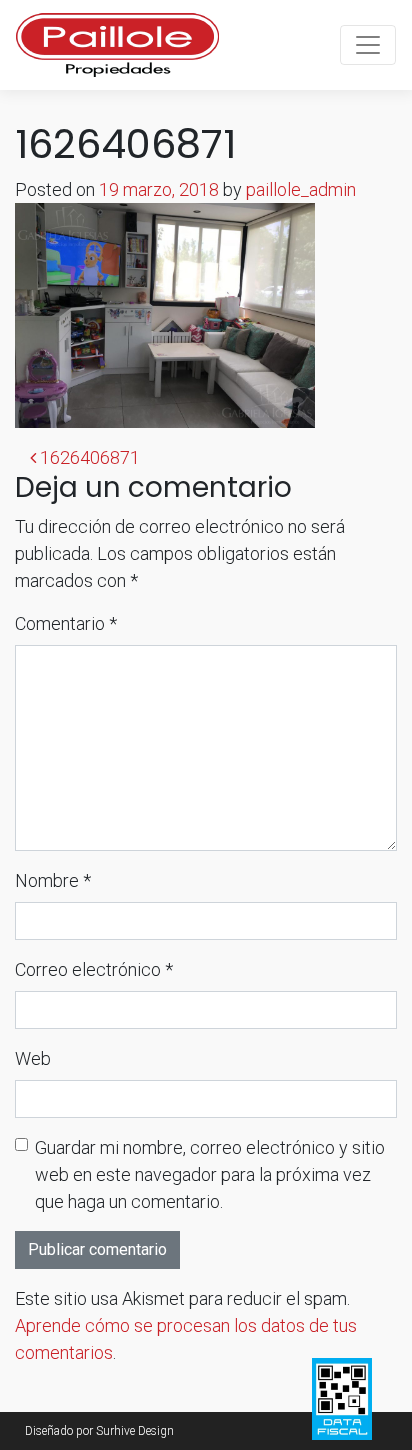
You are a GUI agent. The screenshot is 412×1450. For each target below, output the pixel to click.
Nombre (53, 880)
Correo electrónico (94, 969)
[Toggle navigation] (368, 45)
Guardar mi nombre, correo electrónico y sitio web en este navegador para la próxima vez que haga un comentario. (210, 1174)
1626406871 (88, 457)
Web (33, 1058)
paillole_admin (301, 189)
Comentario (66, 623)
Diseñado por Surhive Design (99, 1431)
